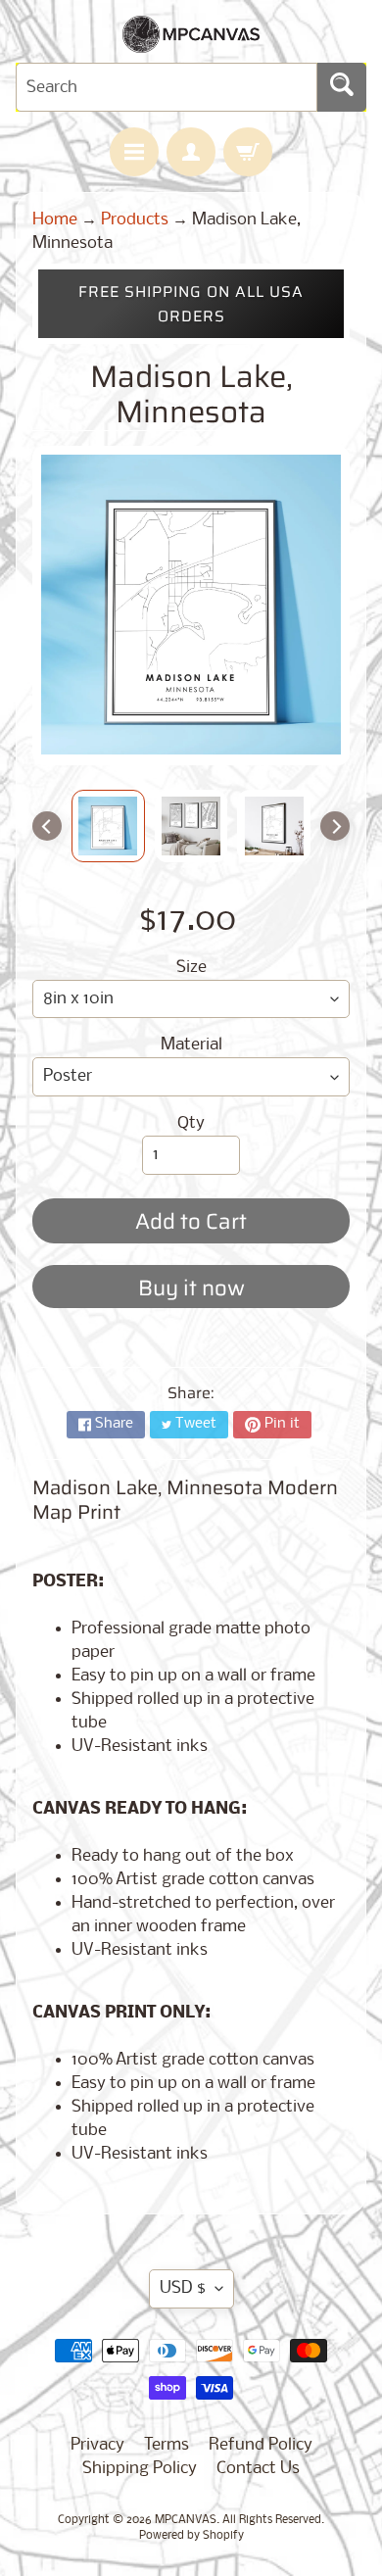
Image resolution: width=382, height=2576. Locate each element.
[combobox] (167, 87)
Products (135, 220)
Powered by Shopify (191, 2536)
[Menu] (134, 152)
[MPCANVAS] (191, 41)
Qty (191, 1123)
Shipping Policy (140, 2469)
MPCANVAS (186, 2520)
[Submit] (342, 87)
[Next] (335, 826)
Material (191, 1045)
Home (55, 220)
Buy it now (191, 1288)
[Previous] (47, 826)
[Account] (191, 152)
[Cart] (248, 152)
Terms (167, 2445)
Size (191, 968)
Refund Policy (261, 2445)
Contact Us (258, 2469)
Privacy (97, 2445)
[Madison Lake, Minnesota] (108, 826)
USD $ (183, 2288)
